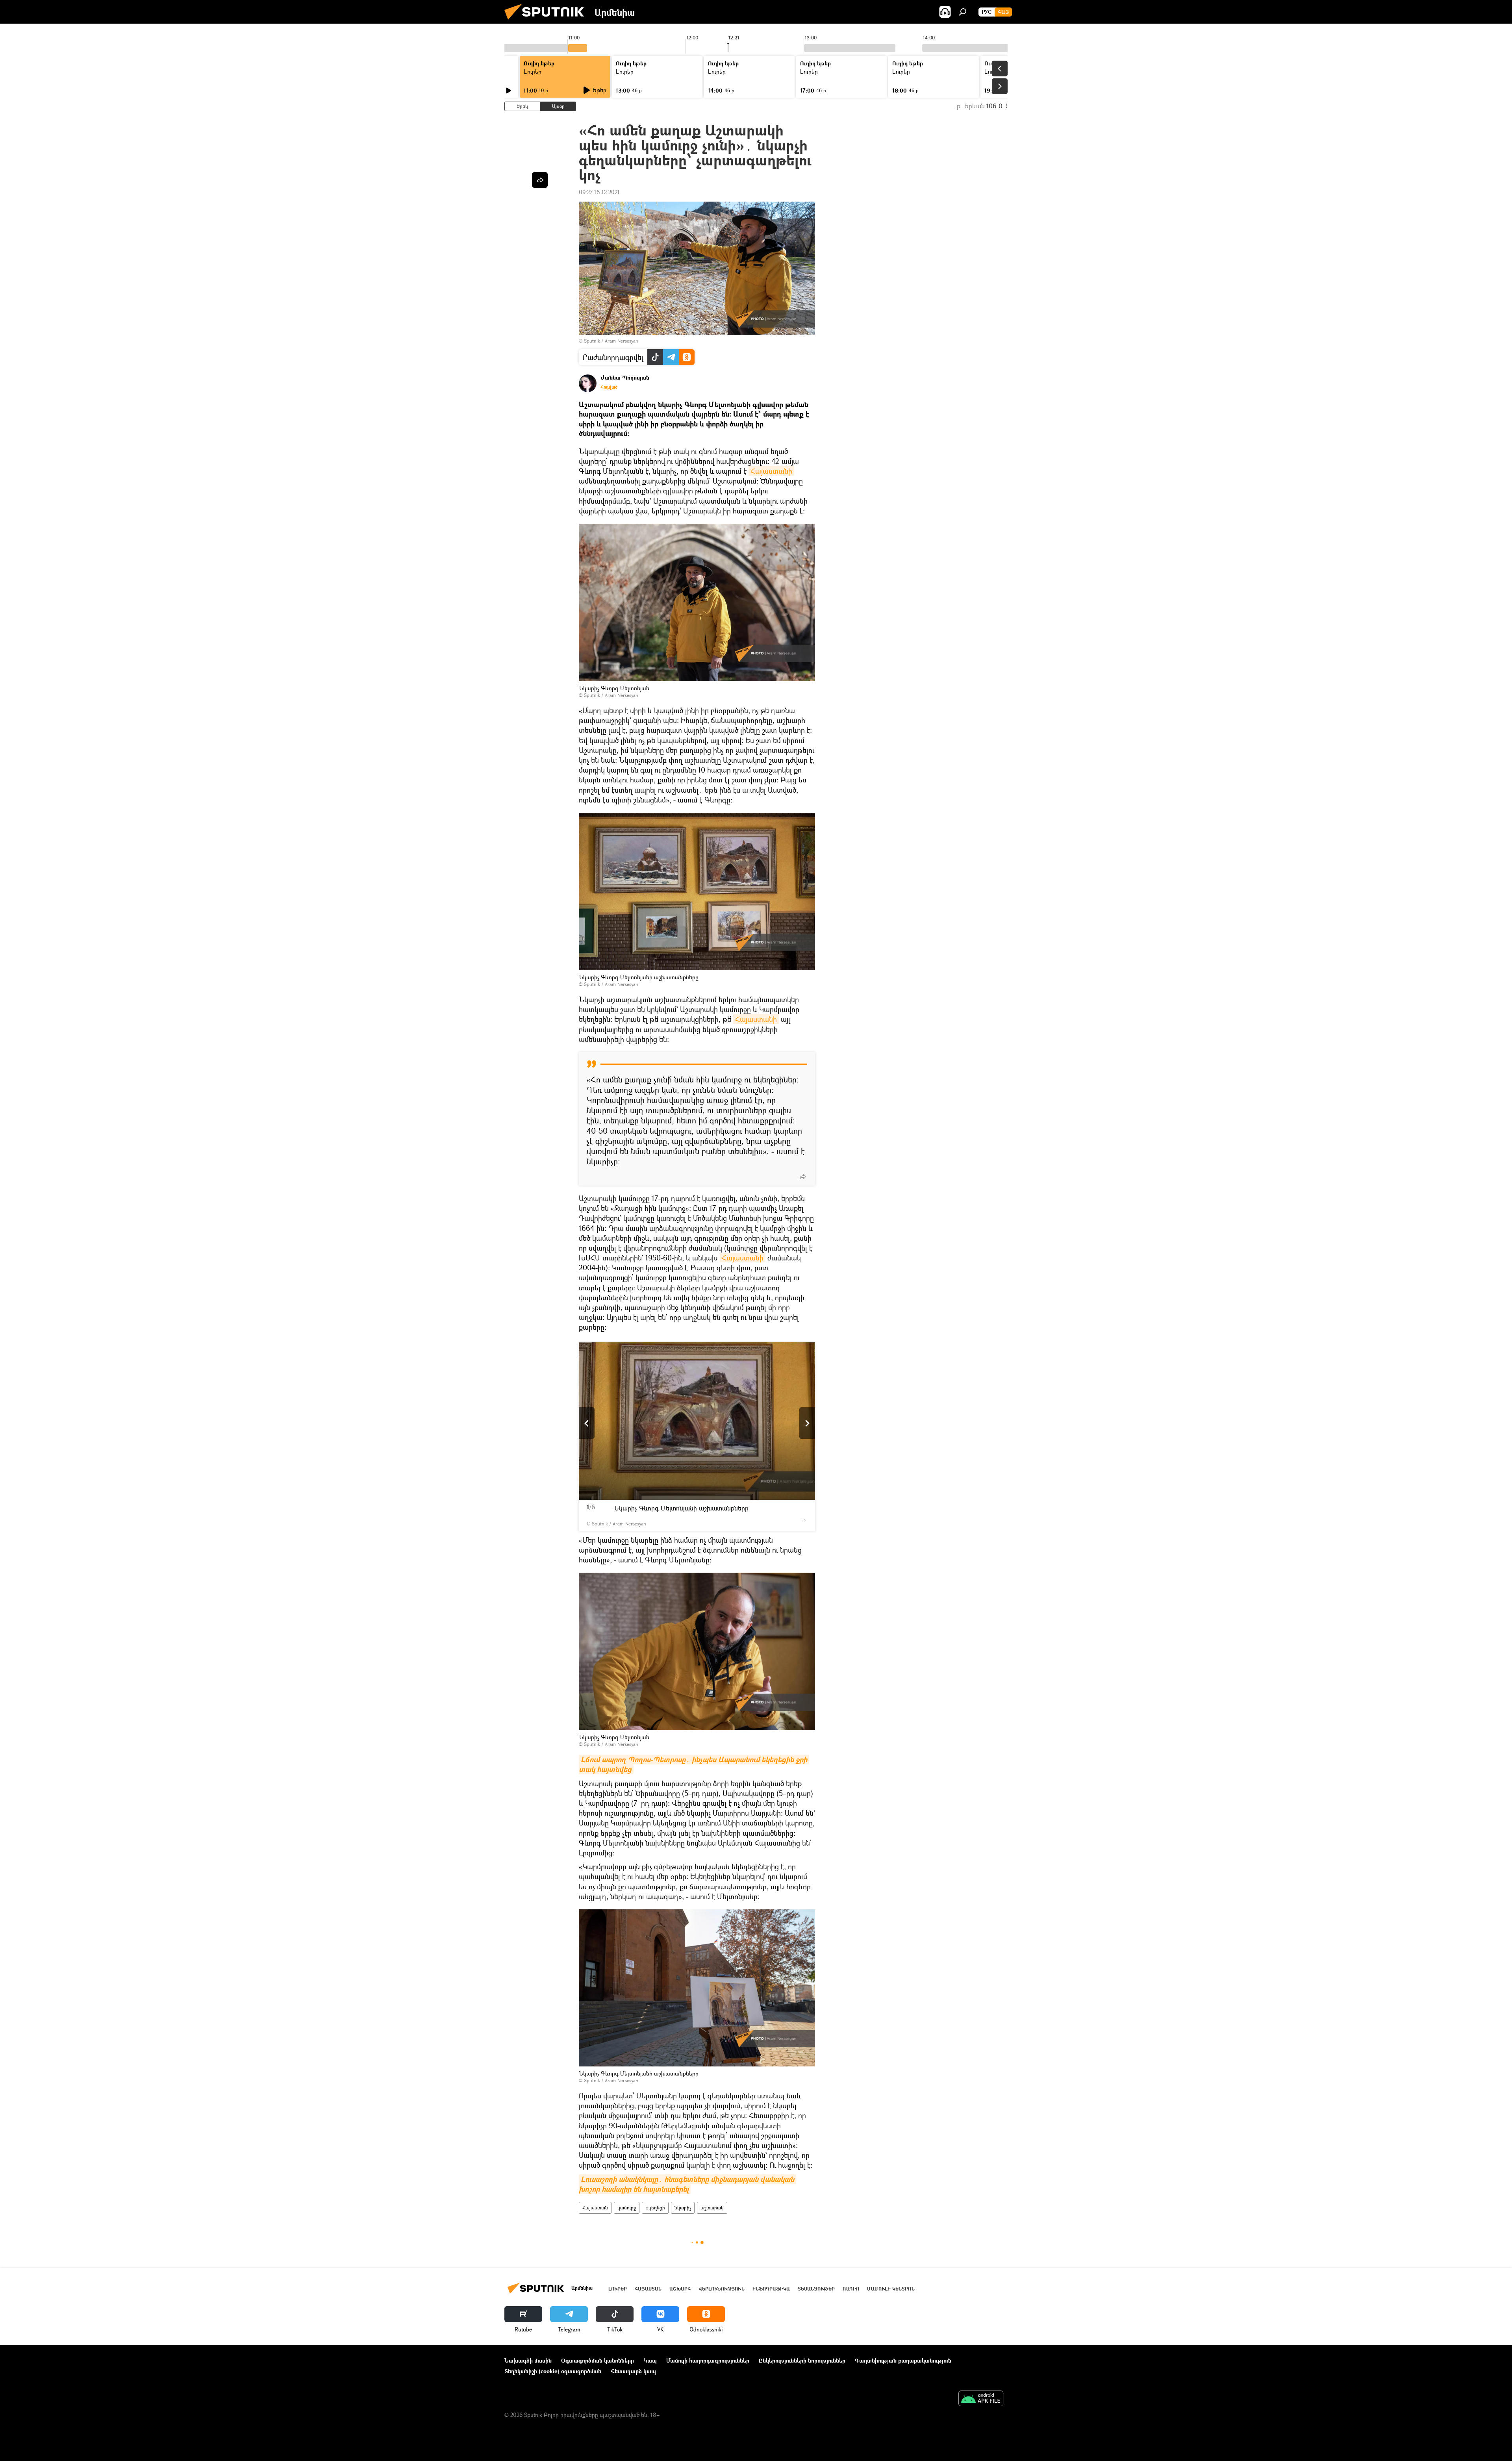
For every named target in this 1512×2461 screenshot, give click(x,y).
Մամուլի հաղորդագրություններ (708, 2360)
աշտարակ (712, 2208)
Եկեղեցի (655, 2208)
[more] (803, 1177)
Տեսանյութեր (816, 2289)
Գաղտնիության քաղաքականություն (903, 2360)
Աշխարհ (680, 2289)
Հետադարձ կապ (633, 2371)
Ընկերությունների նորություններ (802, 2360)
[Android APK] (981, 2399)
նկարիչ (683, 2208)
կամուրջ (627, 2208)
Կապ (650, 2360)
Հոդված (609, 387)
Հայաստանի (771, 471)
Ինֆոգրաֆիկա (771, 2289)
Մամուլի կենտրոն (891, 2289)
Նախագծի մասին (528, 2360)
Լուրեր (533, 71)
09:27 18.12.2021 (599, 192)
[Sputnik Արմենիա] (547, 21)
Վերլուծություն (722, 2289)
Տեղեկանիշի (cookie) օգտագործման (553, 2371)
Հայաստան (595, 2208)
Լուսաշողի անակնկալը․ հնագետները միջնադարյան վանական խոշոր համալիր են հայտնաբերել (687, 2184)
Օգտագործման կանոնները (598, 2360)
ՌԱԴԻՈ (851, 2289)
